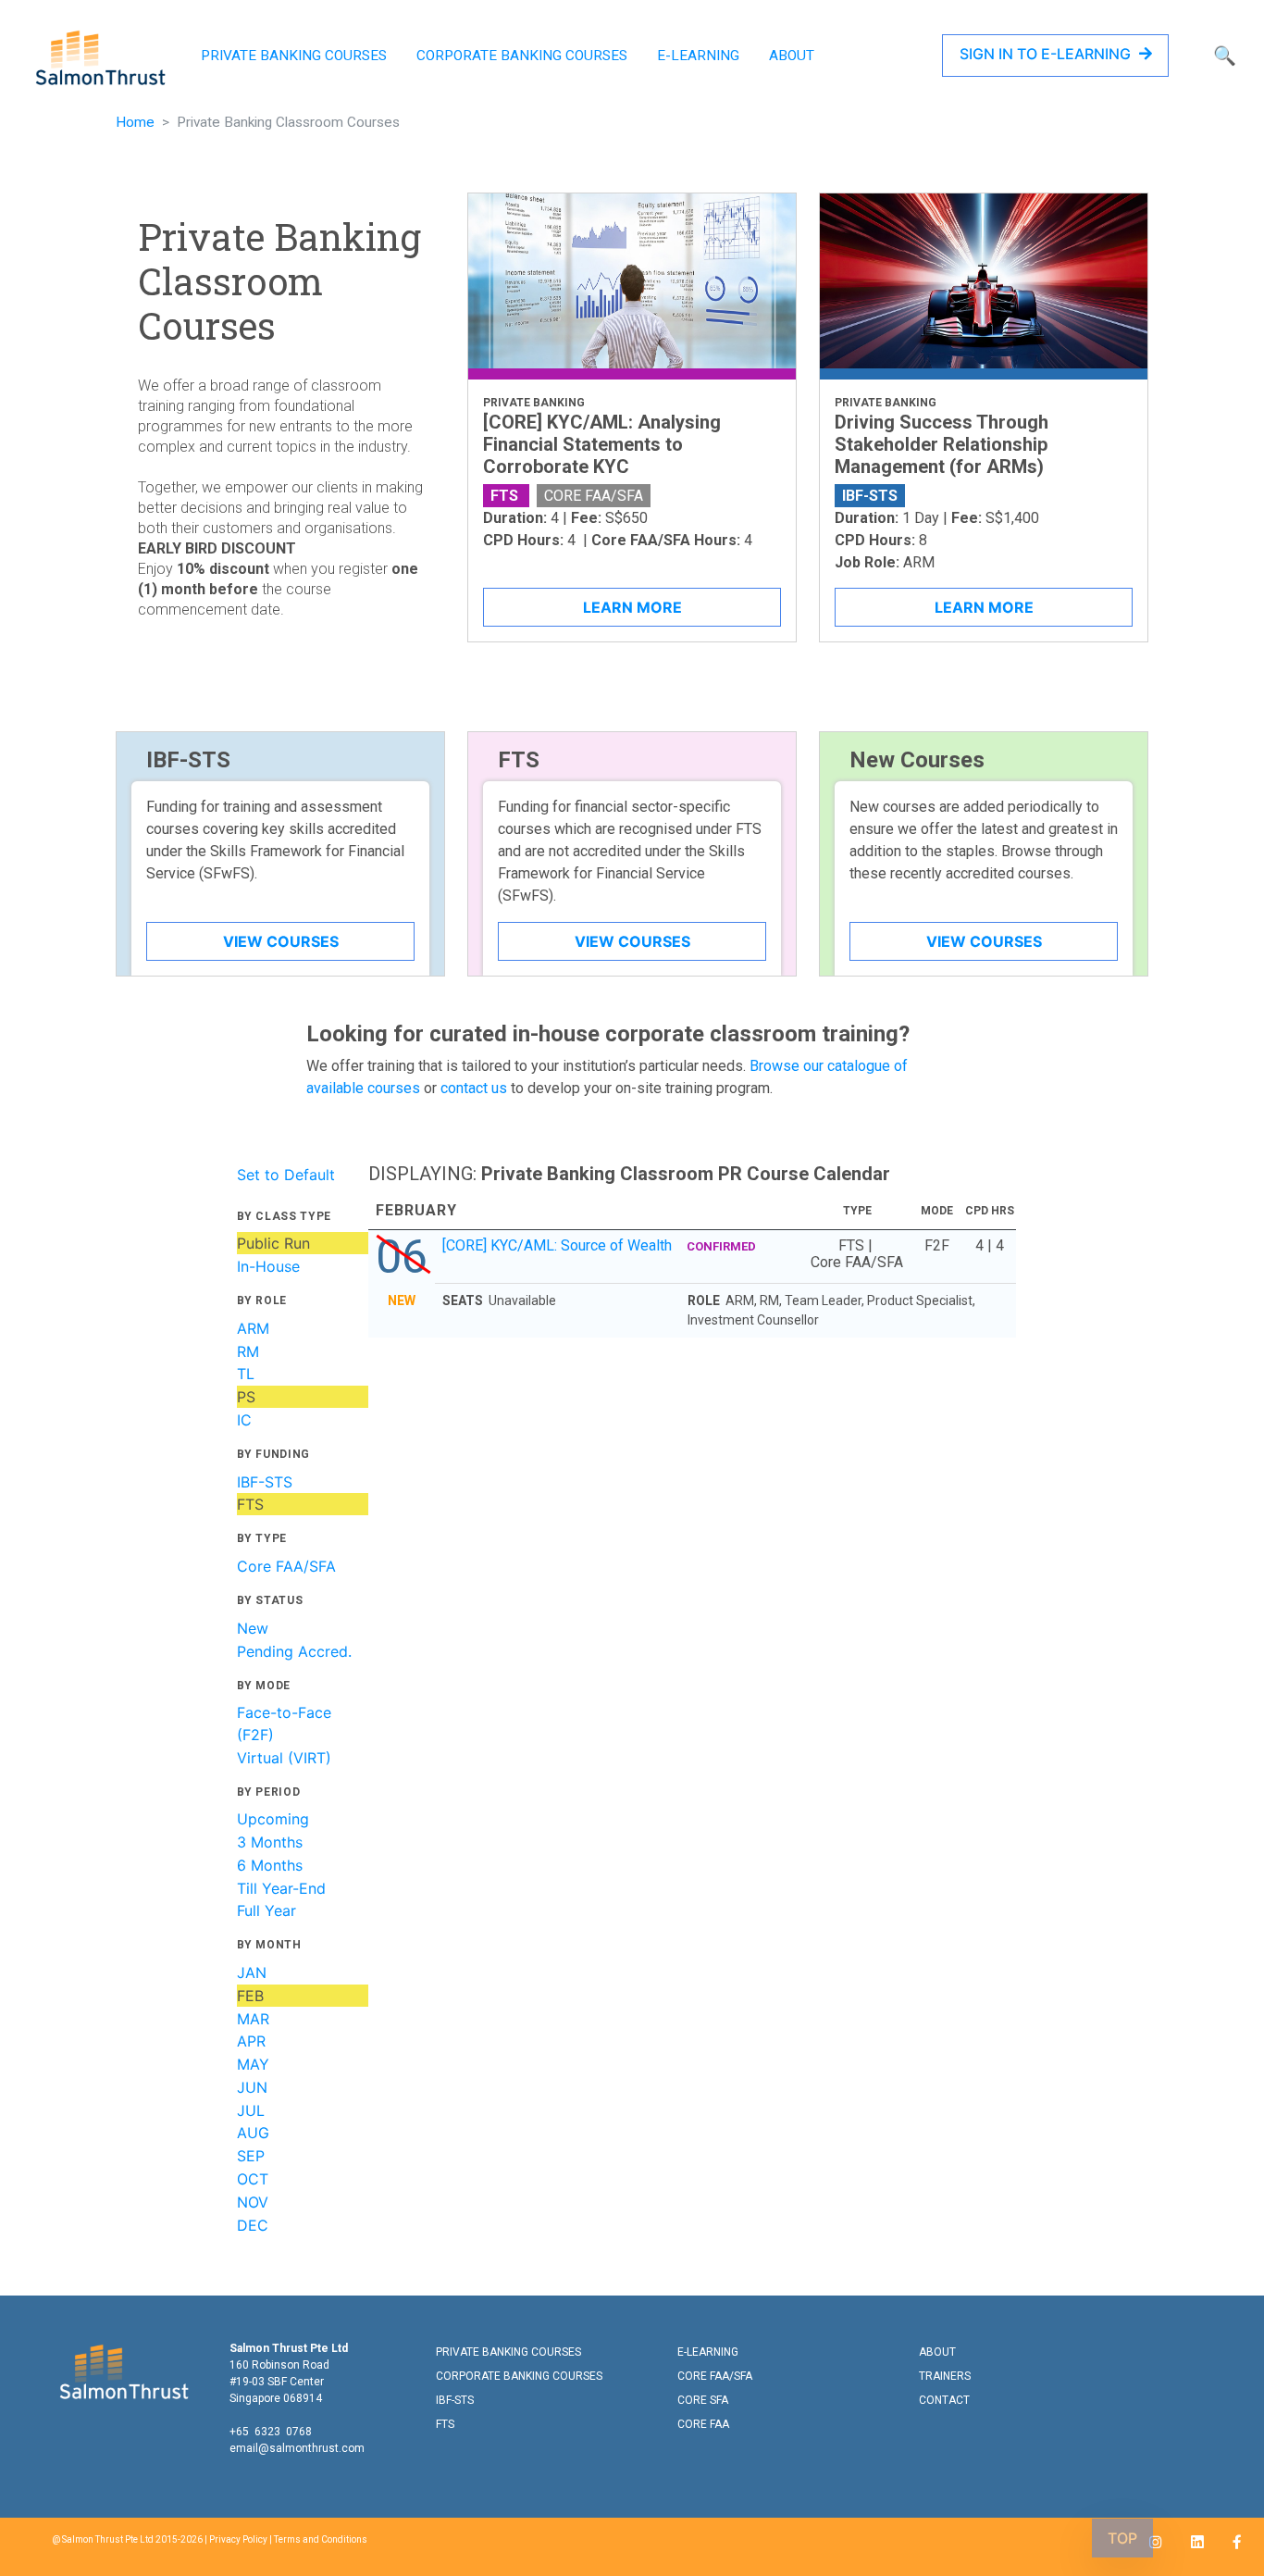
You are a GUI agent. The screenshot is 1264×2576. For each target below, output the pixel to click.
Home (135, 122)
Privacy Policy (238, 2539)
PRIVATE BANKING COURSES (294, 56)
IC (244, 1420)
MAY (253, 2064)
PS (246, 1397)
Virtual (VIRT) (284, 1758)
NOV (253, 2202)
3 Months (270, 1842)
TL (246, 1374)
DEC (253, 2225)
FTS (250, 1504)
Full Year (266, 1910)
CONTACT (944, 2400)
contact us (474, 1088)
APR (251, 2041)
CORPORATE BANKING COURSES (522, 56)
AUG (253, 2133)
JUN (252, 2087)
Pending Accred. (294, 1651)
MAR (253, 2019)
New (253, 1628)
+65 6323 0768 (271, 2432)
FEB (250, 1996)
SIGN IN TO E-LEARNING (1047, 54)
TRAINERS (945, 2376)
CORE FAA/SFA (715, 2376)
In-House (268, 1266)
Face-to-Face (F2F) (284, 1724)
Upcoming (273, 1819)
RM (248, 1351)
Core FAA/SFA (286, 1566)
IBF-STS (265, 1482)
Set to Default (286, 1175)
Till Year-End (281, 1888)
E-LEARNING (698, 56)
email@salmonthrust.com (297, 2448)
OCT (253, 2179)
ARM (253, 1328)
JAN (252, 1972)
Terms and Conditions (321, 2539)
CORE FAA (703, 2424)
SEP (251, 2156)
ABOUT (792, 56)
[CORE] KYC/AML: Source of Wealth (599, 1245)
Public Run (273, 1243)
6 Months (270, 1865)
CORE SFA (703, 2400)
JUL (251, 2110)
